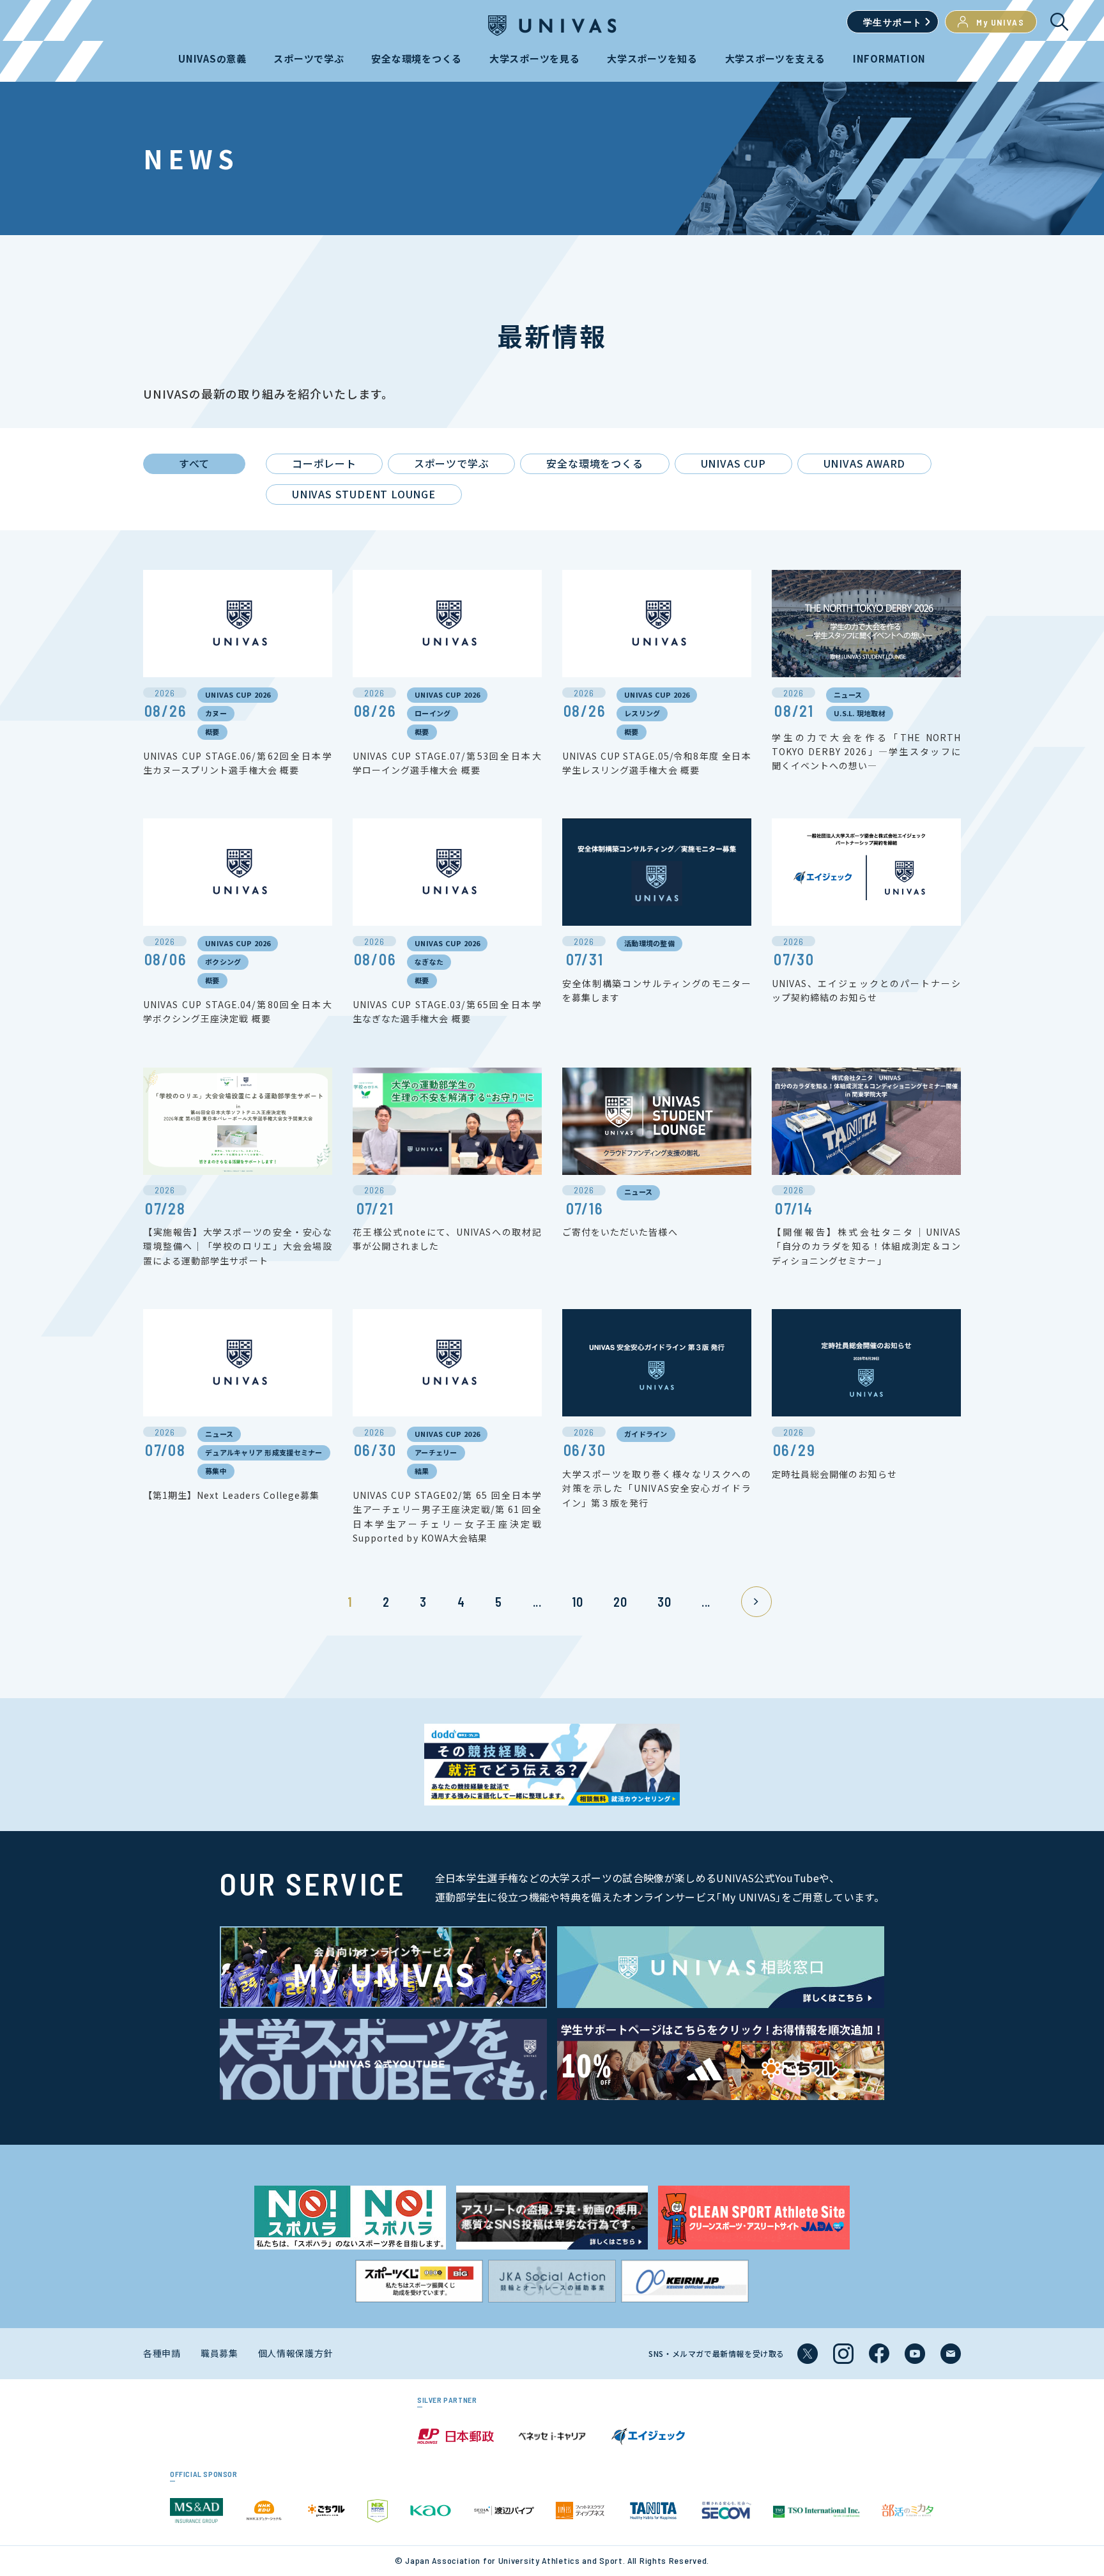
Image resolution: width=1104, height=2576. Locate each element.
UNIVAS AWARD (865, 463)
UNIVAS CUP (733, 463)
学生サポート (893, 22)
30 (664, 1602)
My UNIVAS (1000, 22)
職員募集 (219, 2353)
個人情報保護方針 (296, 2353)
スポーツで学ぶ (452, 463)
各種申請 (162, 2353)
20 (620, 1602)
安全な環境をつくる (594, 463)
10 (577, 1602)
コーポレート (324, 463)
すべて (194, 463)
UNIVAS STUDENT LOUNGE (364, 494)
